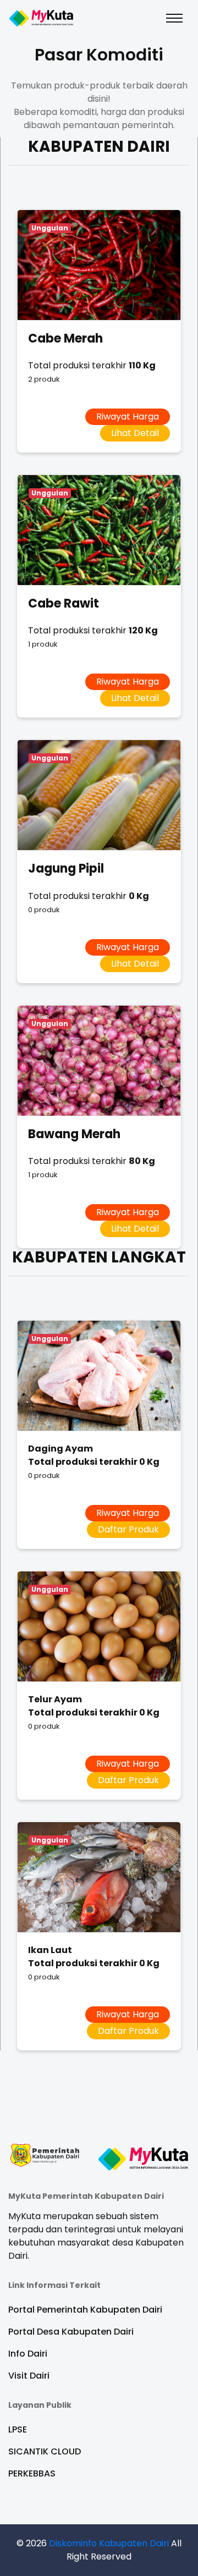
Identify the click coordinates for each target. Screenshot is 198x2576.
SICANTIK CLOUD (45, 2451)
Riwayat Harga (128, 417)
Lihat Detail (135, 433)
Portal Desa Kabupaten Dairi (71, 2332)
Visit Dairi (29, 2376)
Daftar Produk (128, 1529)
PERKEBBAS (32, 2473)
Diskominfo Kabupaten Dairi (109, 2543)
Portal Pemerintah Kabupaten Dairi (85, 2310)
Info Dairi (28, 2354)
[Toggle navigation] (174, 18)
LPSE (18, 2429)
